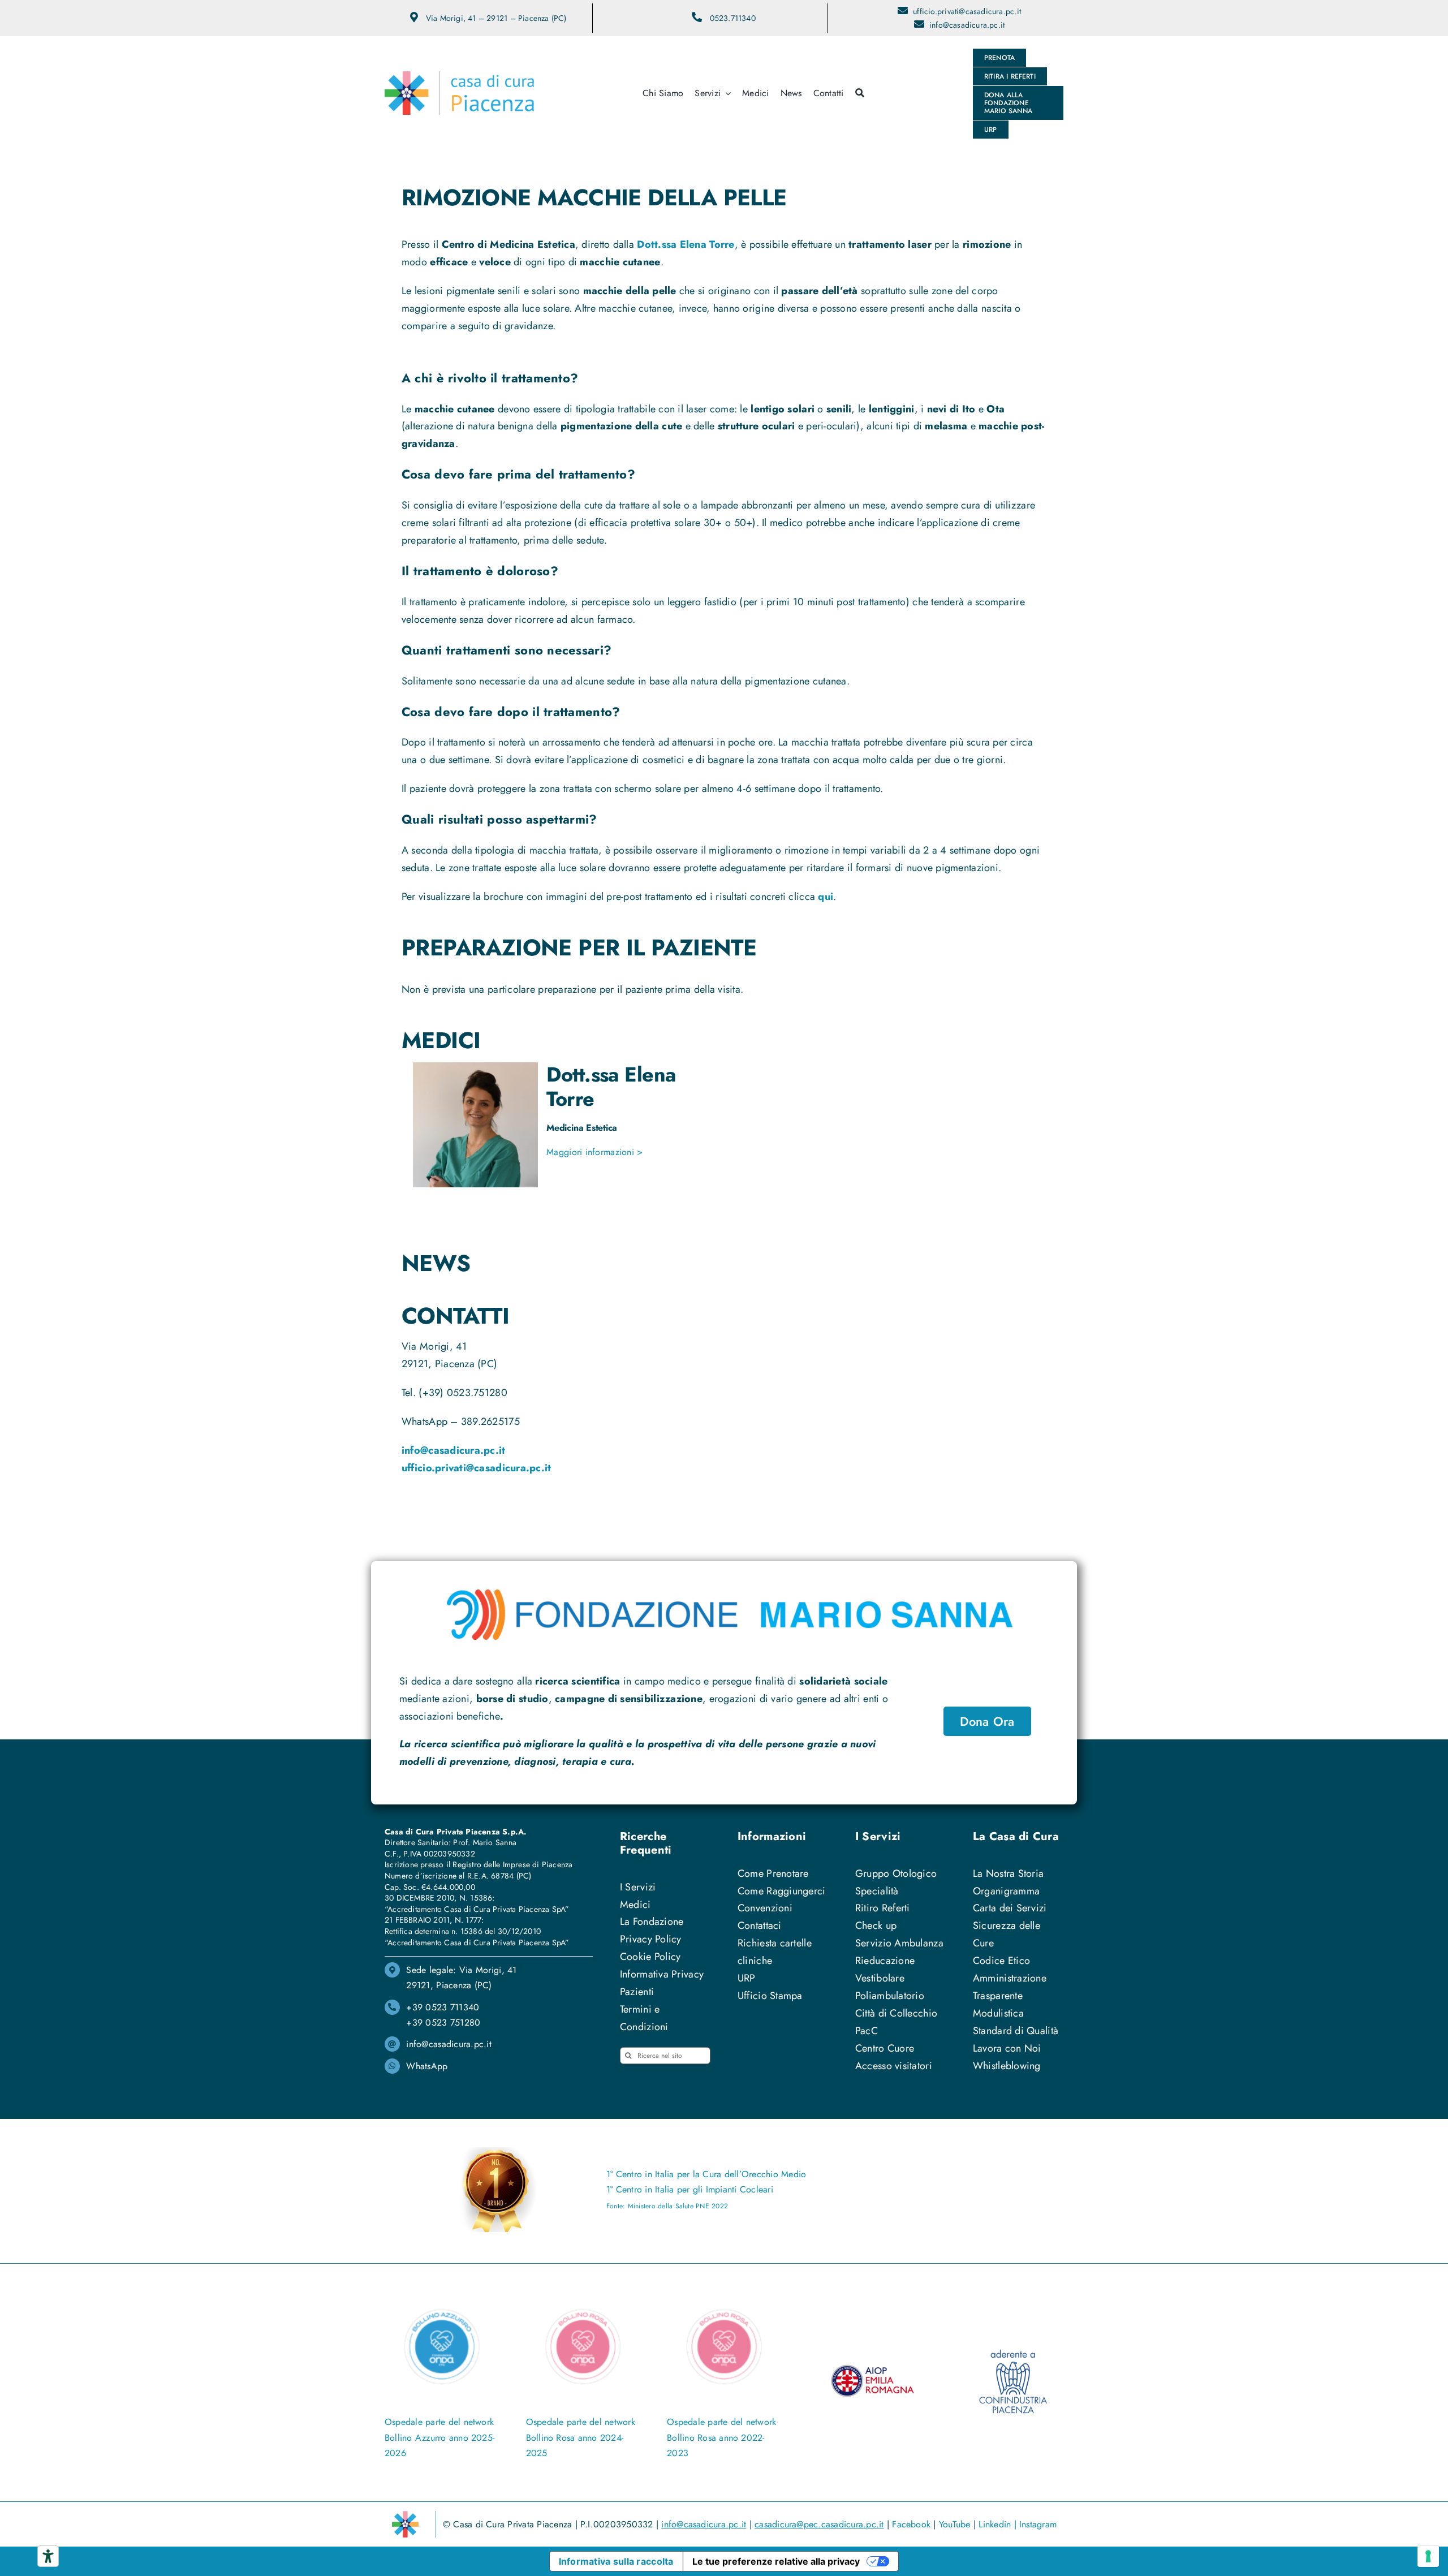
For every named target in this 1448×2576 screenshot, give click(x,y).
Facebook (911, 2524)
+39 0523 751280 (443, 2023)
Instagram (1038, 2524)
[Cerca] (860, 93)
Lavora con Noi (1007, 2048)
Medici (635, 1905)
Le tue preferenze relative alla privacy (776, 2561)
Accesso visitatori (894, 2066)
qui (826, 897)
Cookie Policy (650, 1957)
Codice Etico (1001, 1961)
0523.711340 (733, 18)
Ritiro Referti (883, 1908)
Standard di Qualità (1016, 2031)
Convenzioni (765, 1908)
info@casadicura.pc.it (967, 25)
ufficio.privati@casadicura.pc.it (967, 11)
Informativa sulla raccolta (616, 2561)
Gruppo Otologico (896, 1873)
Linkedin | (999, 2524)
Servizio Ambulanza (899, 1943)
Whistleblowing (1007, 2066)
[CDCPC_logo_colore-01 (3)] (459, 76)
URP (747, 1978)
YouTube (955, 2524)
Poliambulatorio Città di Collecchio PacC (896, 2013)
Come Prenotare (773, 1873)
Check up (876, 1925)
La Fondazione (652, 1922)
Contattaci (760, 1925)
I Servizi (638, 1887)
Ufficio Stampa (770, 1996)
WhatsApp (427, 2066)
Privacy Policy (651, 1939)
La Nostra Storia (1008, 1873)
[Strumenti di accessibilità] (48, 2556)
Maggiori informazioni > (594, 1152)
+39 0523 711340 (443, 2007)
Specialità (877, 1891)
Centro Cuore (885, 2048)
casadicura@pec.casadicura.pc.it (819, 2524)
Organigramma (1006, 1891)
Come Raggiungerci (782, 1891)
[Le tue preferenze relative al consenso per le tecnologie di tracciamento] (1428, 2556)
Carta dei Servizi (1010, 1908)
